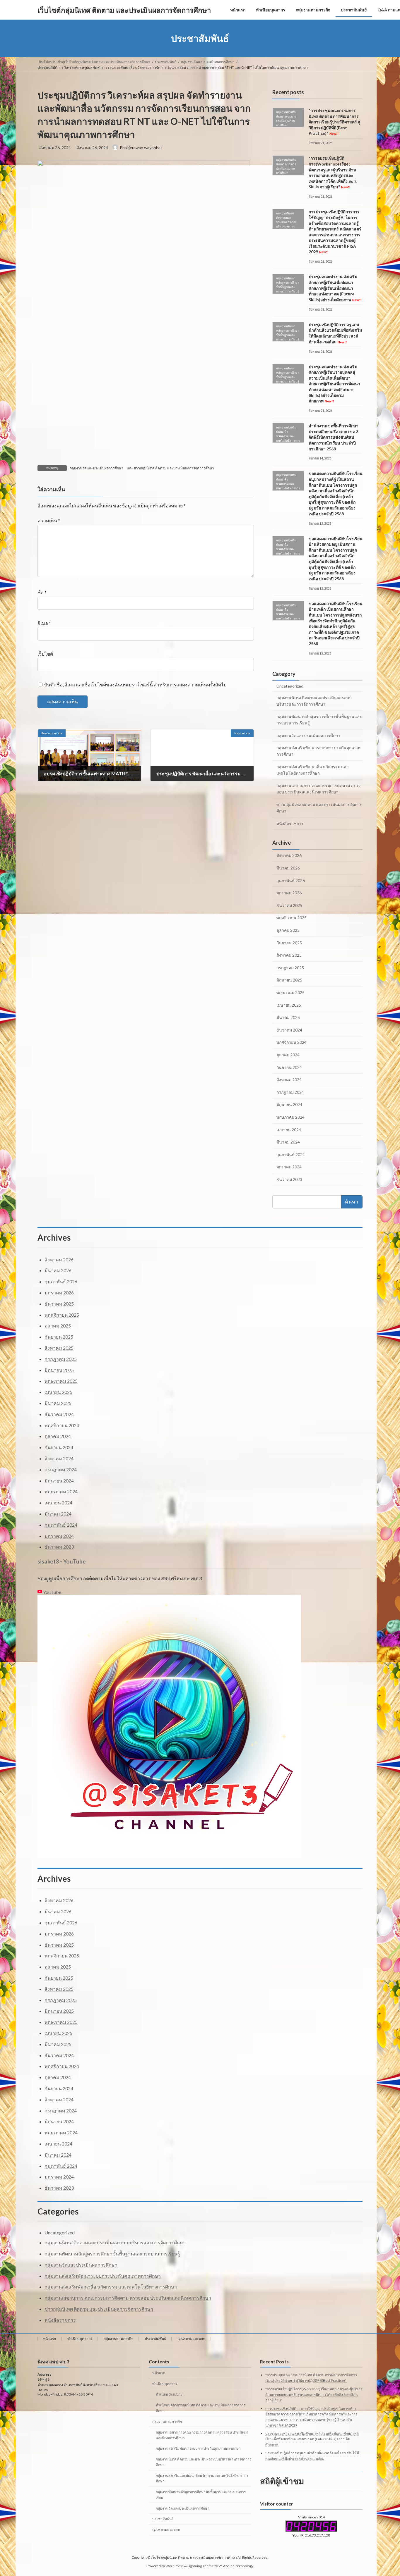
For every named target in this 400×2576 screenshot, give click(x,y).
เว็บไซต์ (45, 654)
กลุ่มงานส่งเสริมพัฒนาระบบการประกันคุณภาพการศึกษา (318, 751)
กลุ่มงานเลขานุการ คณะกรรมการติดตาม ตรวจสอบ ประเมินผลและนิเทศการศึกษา (318, 789)
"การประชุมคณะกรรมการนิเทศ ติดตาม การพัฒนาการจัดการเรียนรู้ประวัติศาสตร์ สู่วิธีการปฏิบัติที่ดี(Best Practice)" (335, 122)
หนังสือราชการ (290, 823)
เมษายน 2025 (289, 1005)
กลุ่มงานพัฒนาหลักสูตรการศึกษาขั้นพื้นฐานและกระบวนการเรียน (201, 2495)
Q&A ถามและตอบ (191, 2339)
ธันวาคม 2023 (289, 1179)
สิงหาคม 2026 (289, 856)
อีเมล (44, 623)
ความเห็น (49, 521)
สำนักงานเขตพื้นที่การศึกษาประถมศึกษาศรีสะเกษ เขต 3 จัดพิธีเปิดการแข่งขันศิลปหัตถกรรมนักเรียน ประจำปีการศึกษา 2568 (334, 437)
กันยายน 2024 (289, 1067)
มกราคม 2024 (289, 1167)
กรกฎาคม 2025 (290, 968)
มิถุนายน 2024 (289, 1105)
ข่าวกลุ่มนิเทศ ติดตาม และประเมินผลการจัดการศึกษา (174, 468)
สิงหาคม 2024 (289, 1080)
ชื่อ (42, 593)
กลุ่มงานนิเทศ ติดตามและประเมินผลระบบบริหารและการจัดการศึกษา (314, 701)
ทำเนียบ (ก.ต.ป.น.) (170, 2394)
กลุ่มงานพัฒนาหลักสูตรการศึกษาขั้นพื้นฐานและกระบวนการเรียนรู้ (319, 720)
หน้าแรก (49, 2339)
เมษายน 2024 (289, 1130)
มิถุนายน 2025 (289, 980)
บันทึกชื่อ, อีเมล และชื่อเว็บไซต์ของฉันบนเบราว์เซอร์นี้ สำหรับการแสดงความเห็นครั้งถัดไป (135, 685)
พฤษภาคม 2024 (290, 1117)
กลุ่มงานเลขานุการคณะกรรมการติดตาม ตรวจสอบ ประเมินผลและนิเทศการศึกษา (202, 2435)
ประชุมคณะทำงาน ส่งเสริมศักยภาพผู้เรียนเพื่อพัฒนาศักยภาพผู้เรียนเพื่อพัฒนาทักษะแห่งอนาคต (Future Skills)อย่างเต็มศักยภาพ (335, 288)
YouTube (52, 1592)
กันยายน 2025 (289, 943)
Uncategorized (290, 686)
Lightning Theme (201, 2566)
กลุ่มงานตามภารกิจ (118, 2339)
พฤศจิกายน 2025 (292, 918)
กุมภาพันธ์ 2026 (291, 880)
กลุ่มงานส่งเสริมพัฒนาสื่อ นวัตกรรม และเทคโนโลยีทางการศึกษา (313, 770)
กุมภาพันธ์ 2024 (291, 1154)
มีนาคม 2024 (288, 1142)
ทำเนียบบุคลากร (80, 2339)
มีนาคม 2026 (288, 868)
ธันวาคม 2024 (289, 1030)
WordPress (175, 2566)
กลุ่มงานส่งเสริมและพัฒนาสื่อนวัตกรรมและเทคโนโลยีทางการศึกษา (202, 2478)
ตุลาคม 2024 (288, 1055)
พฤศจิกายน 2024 (292, 1042)
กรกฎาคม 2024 (290, 1092)
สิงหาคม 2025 (289, 955)
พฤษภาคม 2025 (290, 992)
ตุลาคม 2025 (288, 930)
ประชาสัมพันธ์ (155, 2339)
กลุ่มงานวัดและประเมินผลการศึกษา (96, 468)
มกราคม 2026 (289, 893)
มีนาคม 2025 (288, 1017)
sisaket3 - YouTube (62, 1561)
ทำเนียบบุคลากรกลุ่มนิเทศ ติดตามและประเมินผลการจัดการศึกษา (201, 2408)
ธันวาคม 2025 (289, 905)
